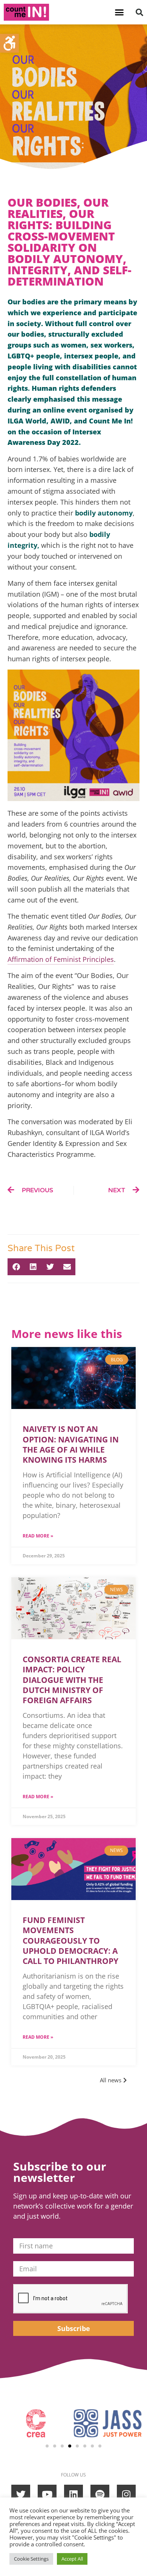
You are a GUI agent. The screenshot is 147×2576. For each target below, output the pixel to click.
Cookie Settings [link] (31, 2559)
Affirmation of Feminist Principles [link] (61, 959)
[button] (119, 12)
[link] (9, 43)
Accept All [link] (72, 2559)
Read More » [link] (38, 1536)
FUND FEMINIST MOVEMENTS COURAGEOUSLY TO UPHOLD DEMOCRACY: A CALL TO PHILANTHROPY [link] (71, 1940)
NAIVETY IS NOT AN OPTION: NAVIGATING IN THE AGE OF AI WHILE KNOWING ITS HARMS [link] (71, 1444)
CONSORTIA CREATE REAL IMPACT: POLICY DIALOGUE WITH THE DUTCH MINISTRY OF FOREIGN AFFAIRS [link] (72, 1680)
